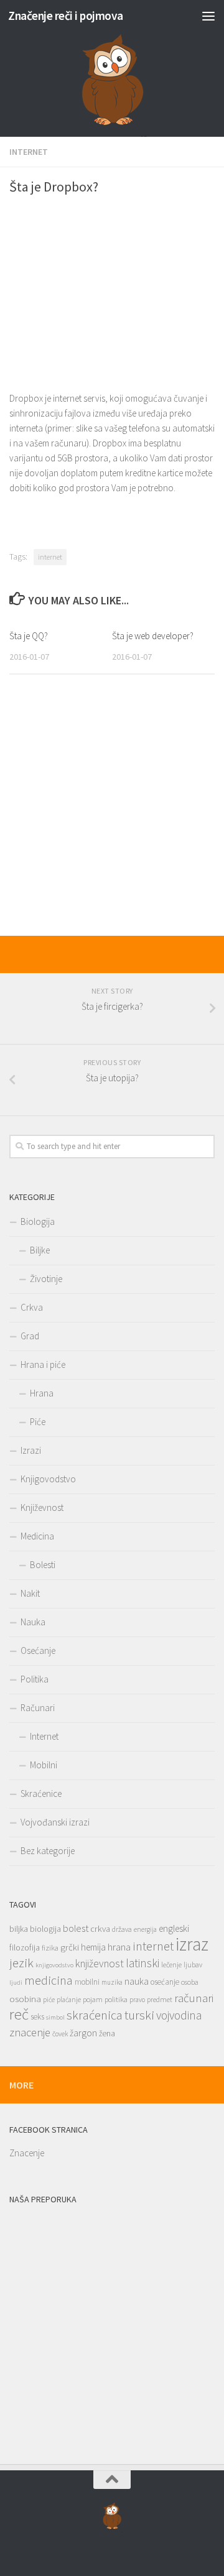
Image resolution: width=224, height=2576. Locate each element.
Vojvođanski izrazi (55, 1822)
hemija (93, 1947)
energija (145, 1929)
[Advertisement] (112, 291)
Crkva (32, 1307)
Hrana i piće (43, 1364)
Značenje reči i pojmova (66, 16)
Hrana (42, 1393)
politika (116, 1999)
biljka (19, 1929)
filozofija (25, 1948)
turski (139, 2015)
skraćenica (95, 2015)
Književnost (42, 1507)
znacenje (30, 2032)
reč (19, 2014)
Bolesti (43, 1565)
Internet (29, 152)
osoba (190, 1982)
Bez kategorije (48, 1851)
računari (194, 1998)
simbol (55, 2017)
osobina (25, 1999)
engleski (174, 1928)
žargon (83, 2033)
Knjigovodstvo (48, 1479)
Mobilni (44, 1765)
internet (50, 557)
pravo (137, 2000)
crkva (100, 1929)
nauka (137, 1981)
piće (49, 2000)
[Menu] (208, 16)
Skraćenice (41, 1794)
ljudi (16, 1983)
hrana (119, 1947)
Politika (35, 1679)
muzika (112, 1982)
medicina (49, 1980)
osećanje (165, 1982)
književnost (100, 1964)
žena (107, 2034)
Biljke (40, 1250)
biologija (45, 1929)
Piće (38, 1422)
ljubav (193, 1964)
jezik (21, 1963)
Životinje (46, 1279)
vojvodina (179, 2015)
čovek (60, 2034)
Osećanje (38, 1650)
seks (37, 2017)
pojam (93, 1999)
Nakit (30, 1593)
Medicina (37, 1536)
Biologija (38, 1221)
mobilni (87, 1982)
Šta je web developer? (153, 636)
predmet (160, 1999)
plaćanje (69, 2000)
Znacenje (27, 2153)
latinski (142, 1963)
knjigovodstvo (54, 1965)
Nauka (33, 1622)
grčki (70, 1947)
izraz (192, 1944)
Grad (30, 1336)
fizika (50, 1948)
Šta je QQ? (29, 636)
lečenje (171, 1964)
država (122, 1929)
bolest (76, 1928)
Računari (38, 1708)
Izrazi (31, 1450)
